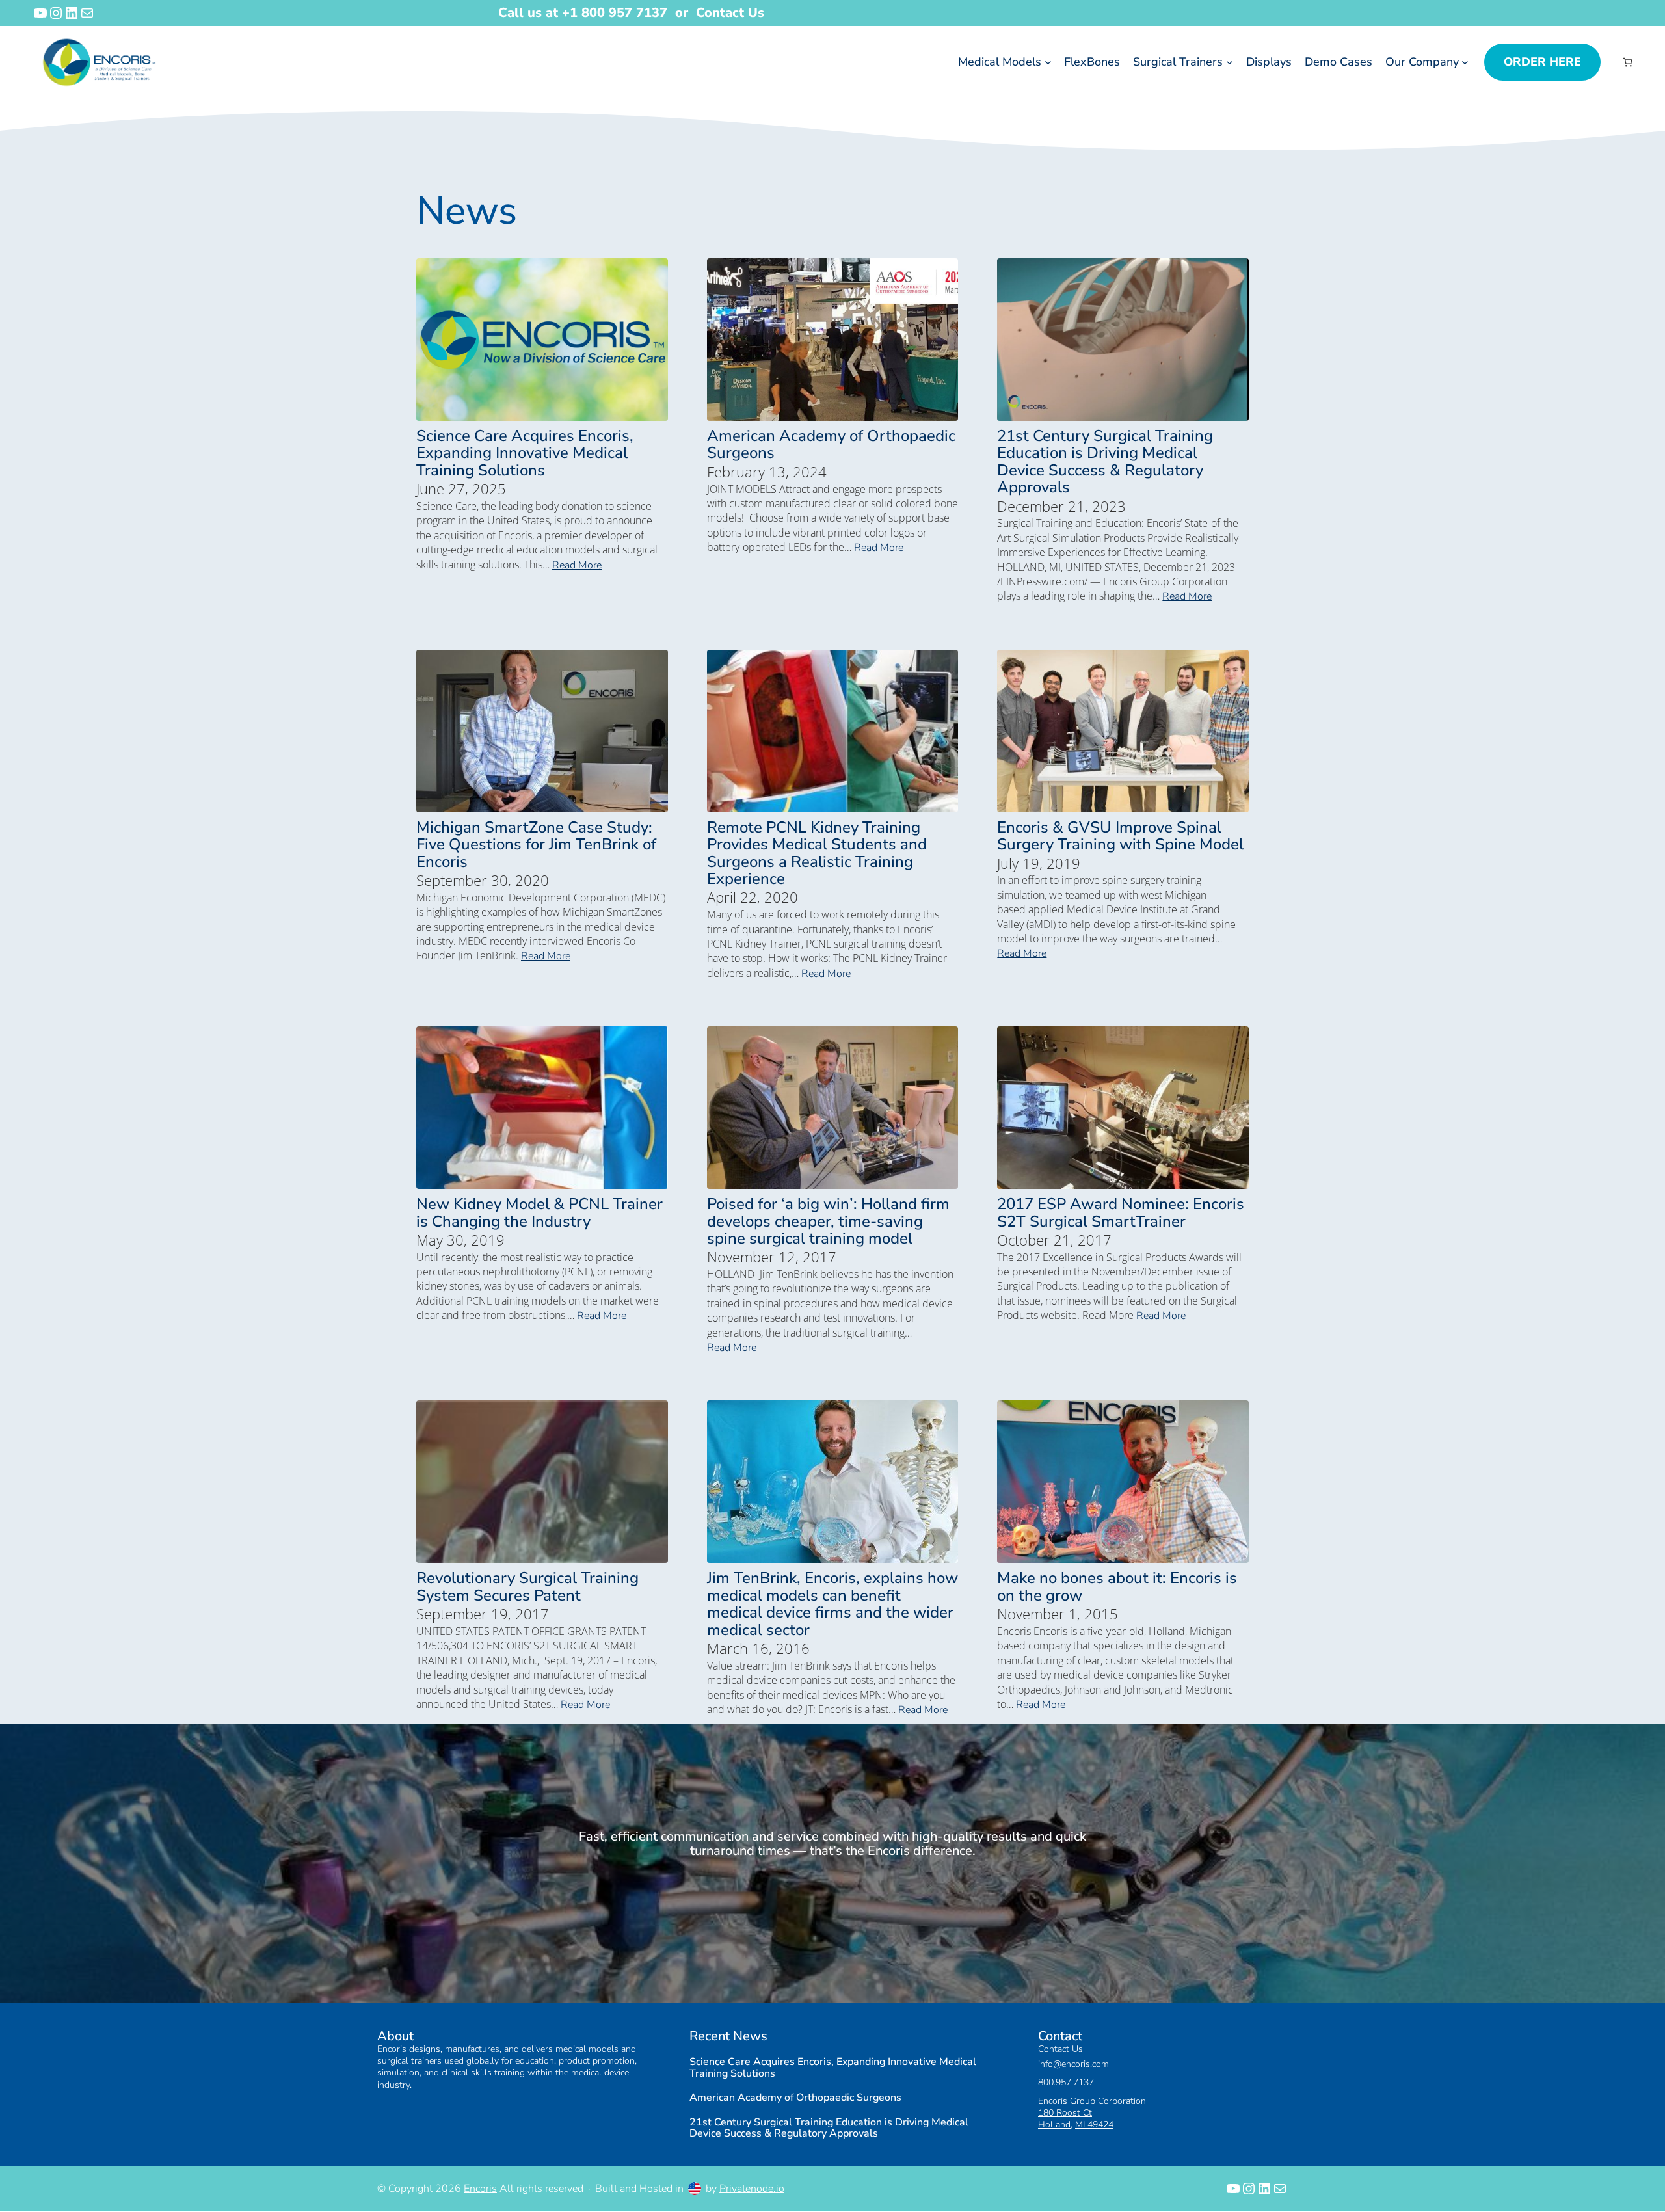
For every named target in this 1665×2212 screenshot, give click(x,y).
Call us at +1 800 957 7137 (583, 13)
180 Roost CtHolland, (1065, 2119)
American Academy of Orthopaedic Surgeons (831, 445)
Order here (1542, 62)
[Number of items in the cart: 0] (1628, 62)
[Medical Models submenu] (1048, 62)
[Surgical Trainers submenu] (1230, 62)
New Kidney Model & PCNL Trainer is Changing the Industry (539, 1213)
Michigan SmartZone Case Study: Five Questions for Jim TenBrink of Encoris (536, 845)
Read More (577, 565)
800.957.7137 (1066, 2083)
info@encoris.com (1073, 2065)
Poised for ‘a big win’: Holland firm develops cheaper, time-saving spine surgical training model (828, 1221)
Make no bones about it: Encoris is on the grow (1117, 1587)
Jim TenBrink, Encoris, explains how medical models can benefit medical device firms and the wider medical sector (832, 1604)
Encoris (480, 2189)
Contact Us (730, 13)
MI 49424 (1094, 2125)
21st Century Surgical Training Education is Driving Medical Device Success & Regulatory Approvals (1105, 462)
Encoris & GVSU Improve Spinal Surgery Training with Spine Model (1120, 836)
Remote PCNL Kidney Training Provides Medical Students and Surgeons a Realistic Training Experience (817, 853)
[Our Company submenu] (1465, 62)
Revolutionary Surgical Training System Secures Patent (527, 1587)
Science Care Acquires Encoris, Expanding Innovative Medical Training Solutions (525, 453)
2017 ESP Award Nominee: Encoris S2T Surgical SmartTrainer (1121, 1213)
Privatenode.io (752, 2189)
